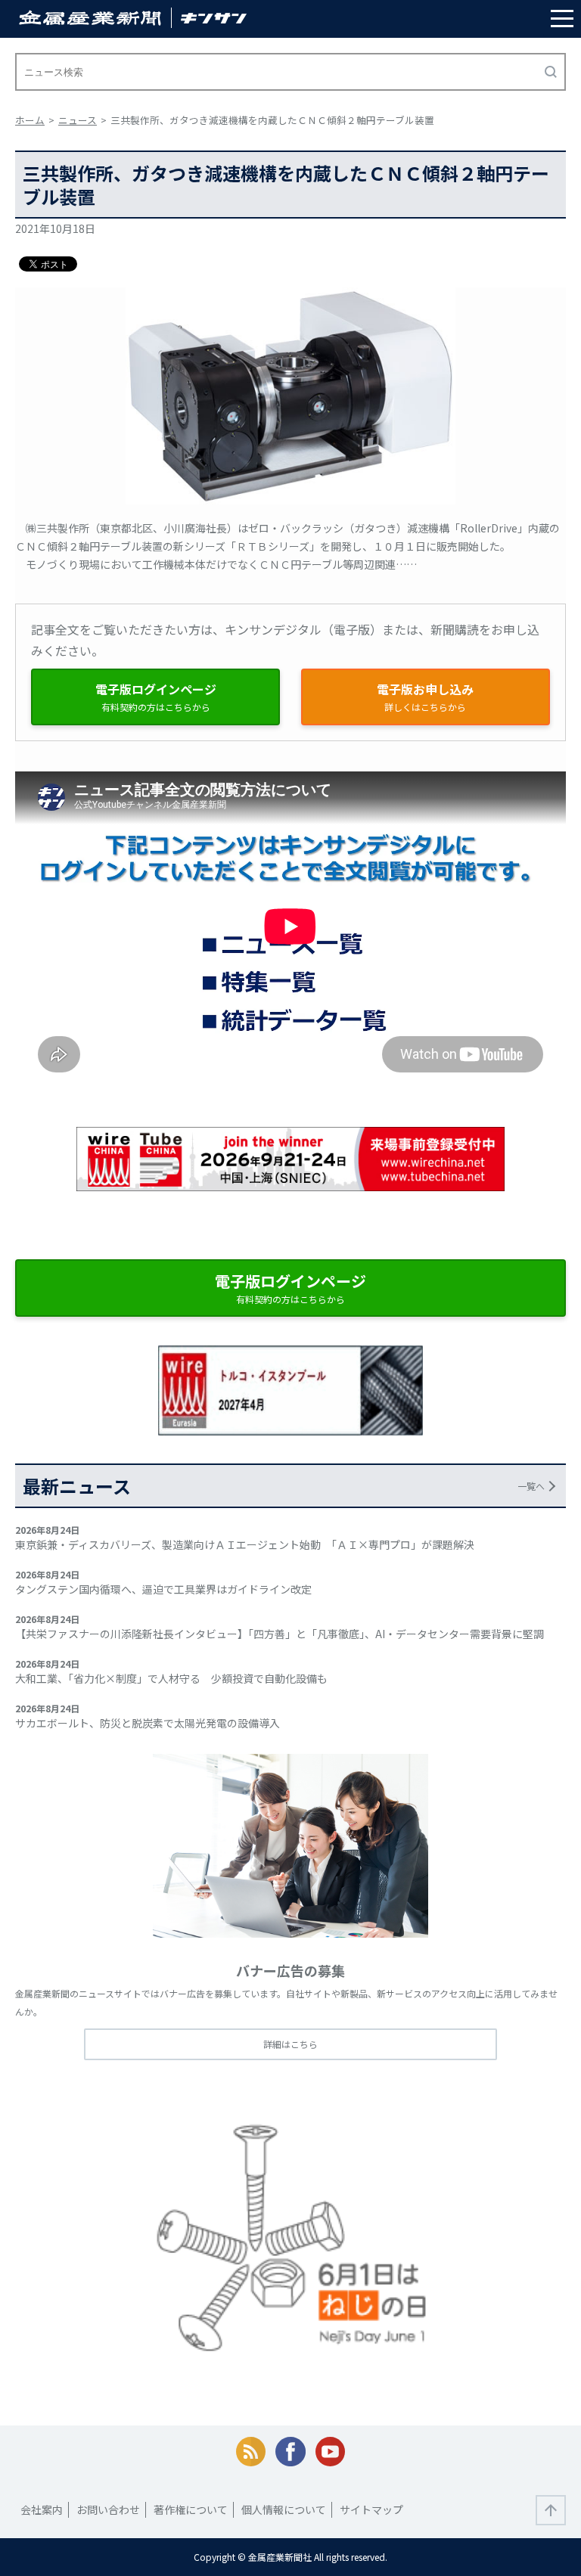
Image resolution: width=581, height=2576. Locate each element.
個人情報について (284, 2509)
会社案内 (42, 2509)
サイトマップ (371, 2509)
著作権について (191, 2509)
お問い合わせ (108, 2509)
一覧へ (531, 1486)
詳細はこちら (290, 2044)
